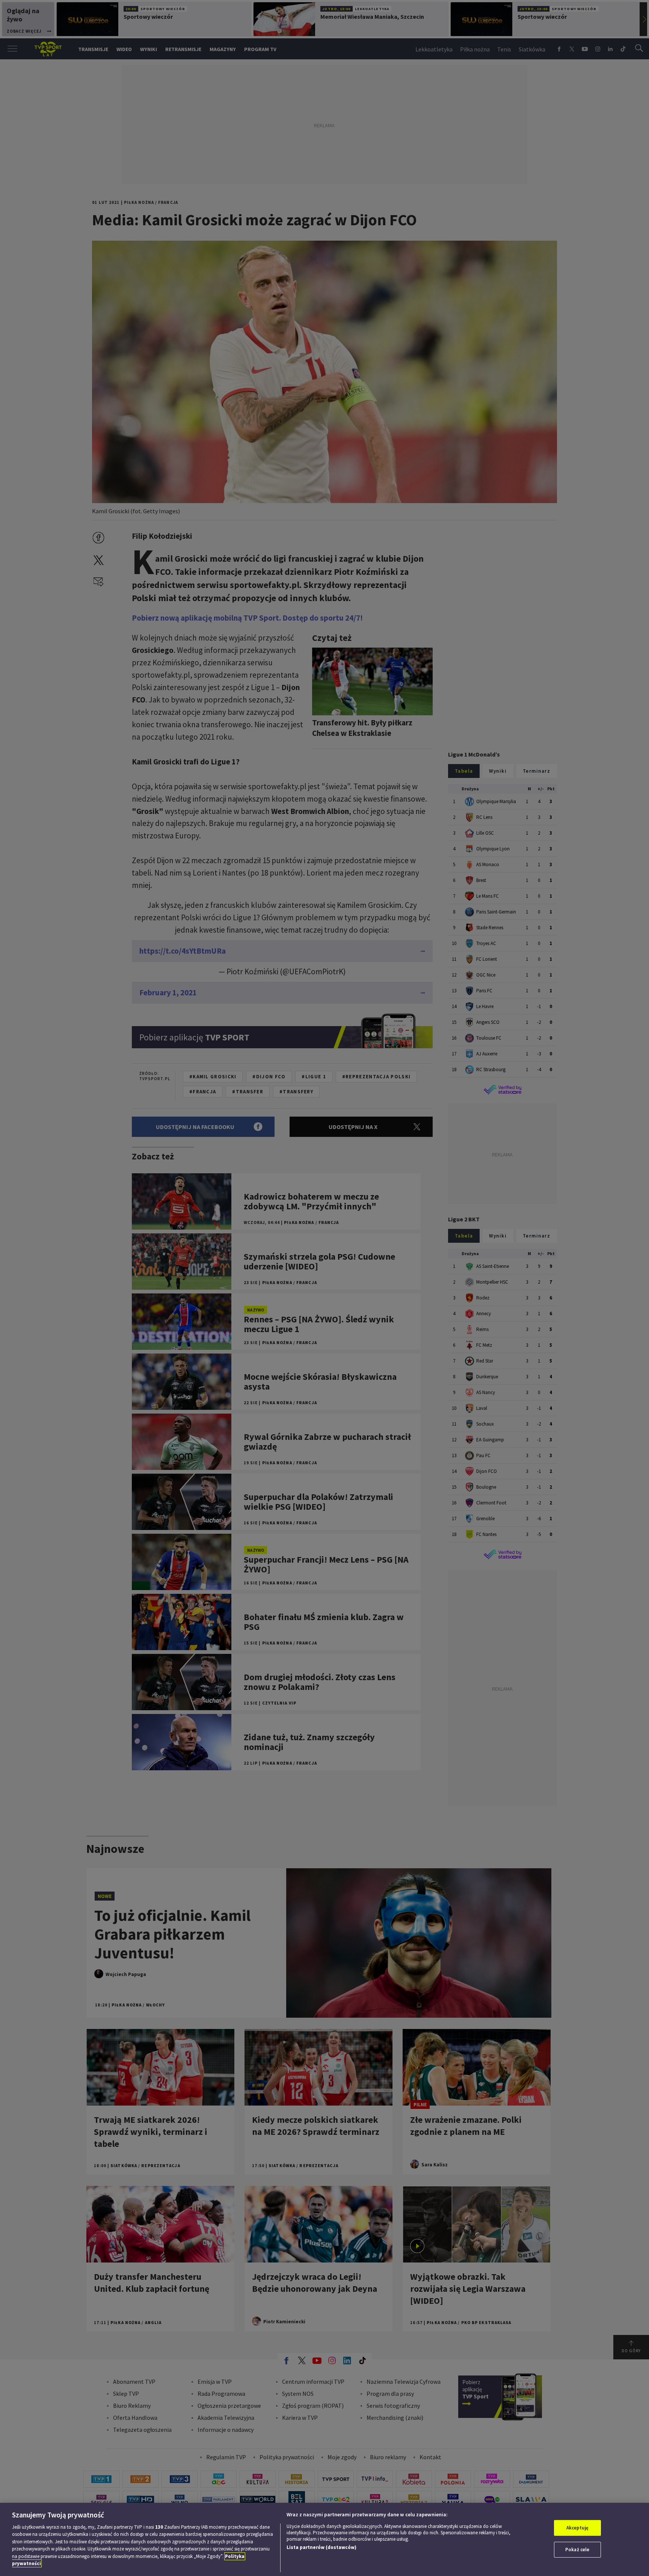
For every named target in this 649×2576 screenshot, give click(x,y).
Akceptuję (577, 2528)
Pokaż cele (577, 2550)
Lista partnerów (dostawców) (321, 2547)
